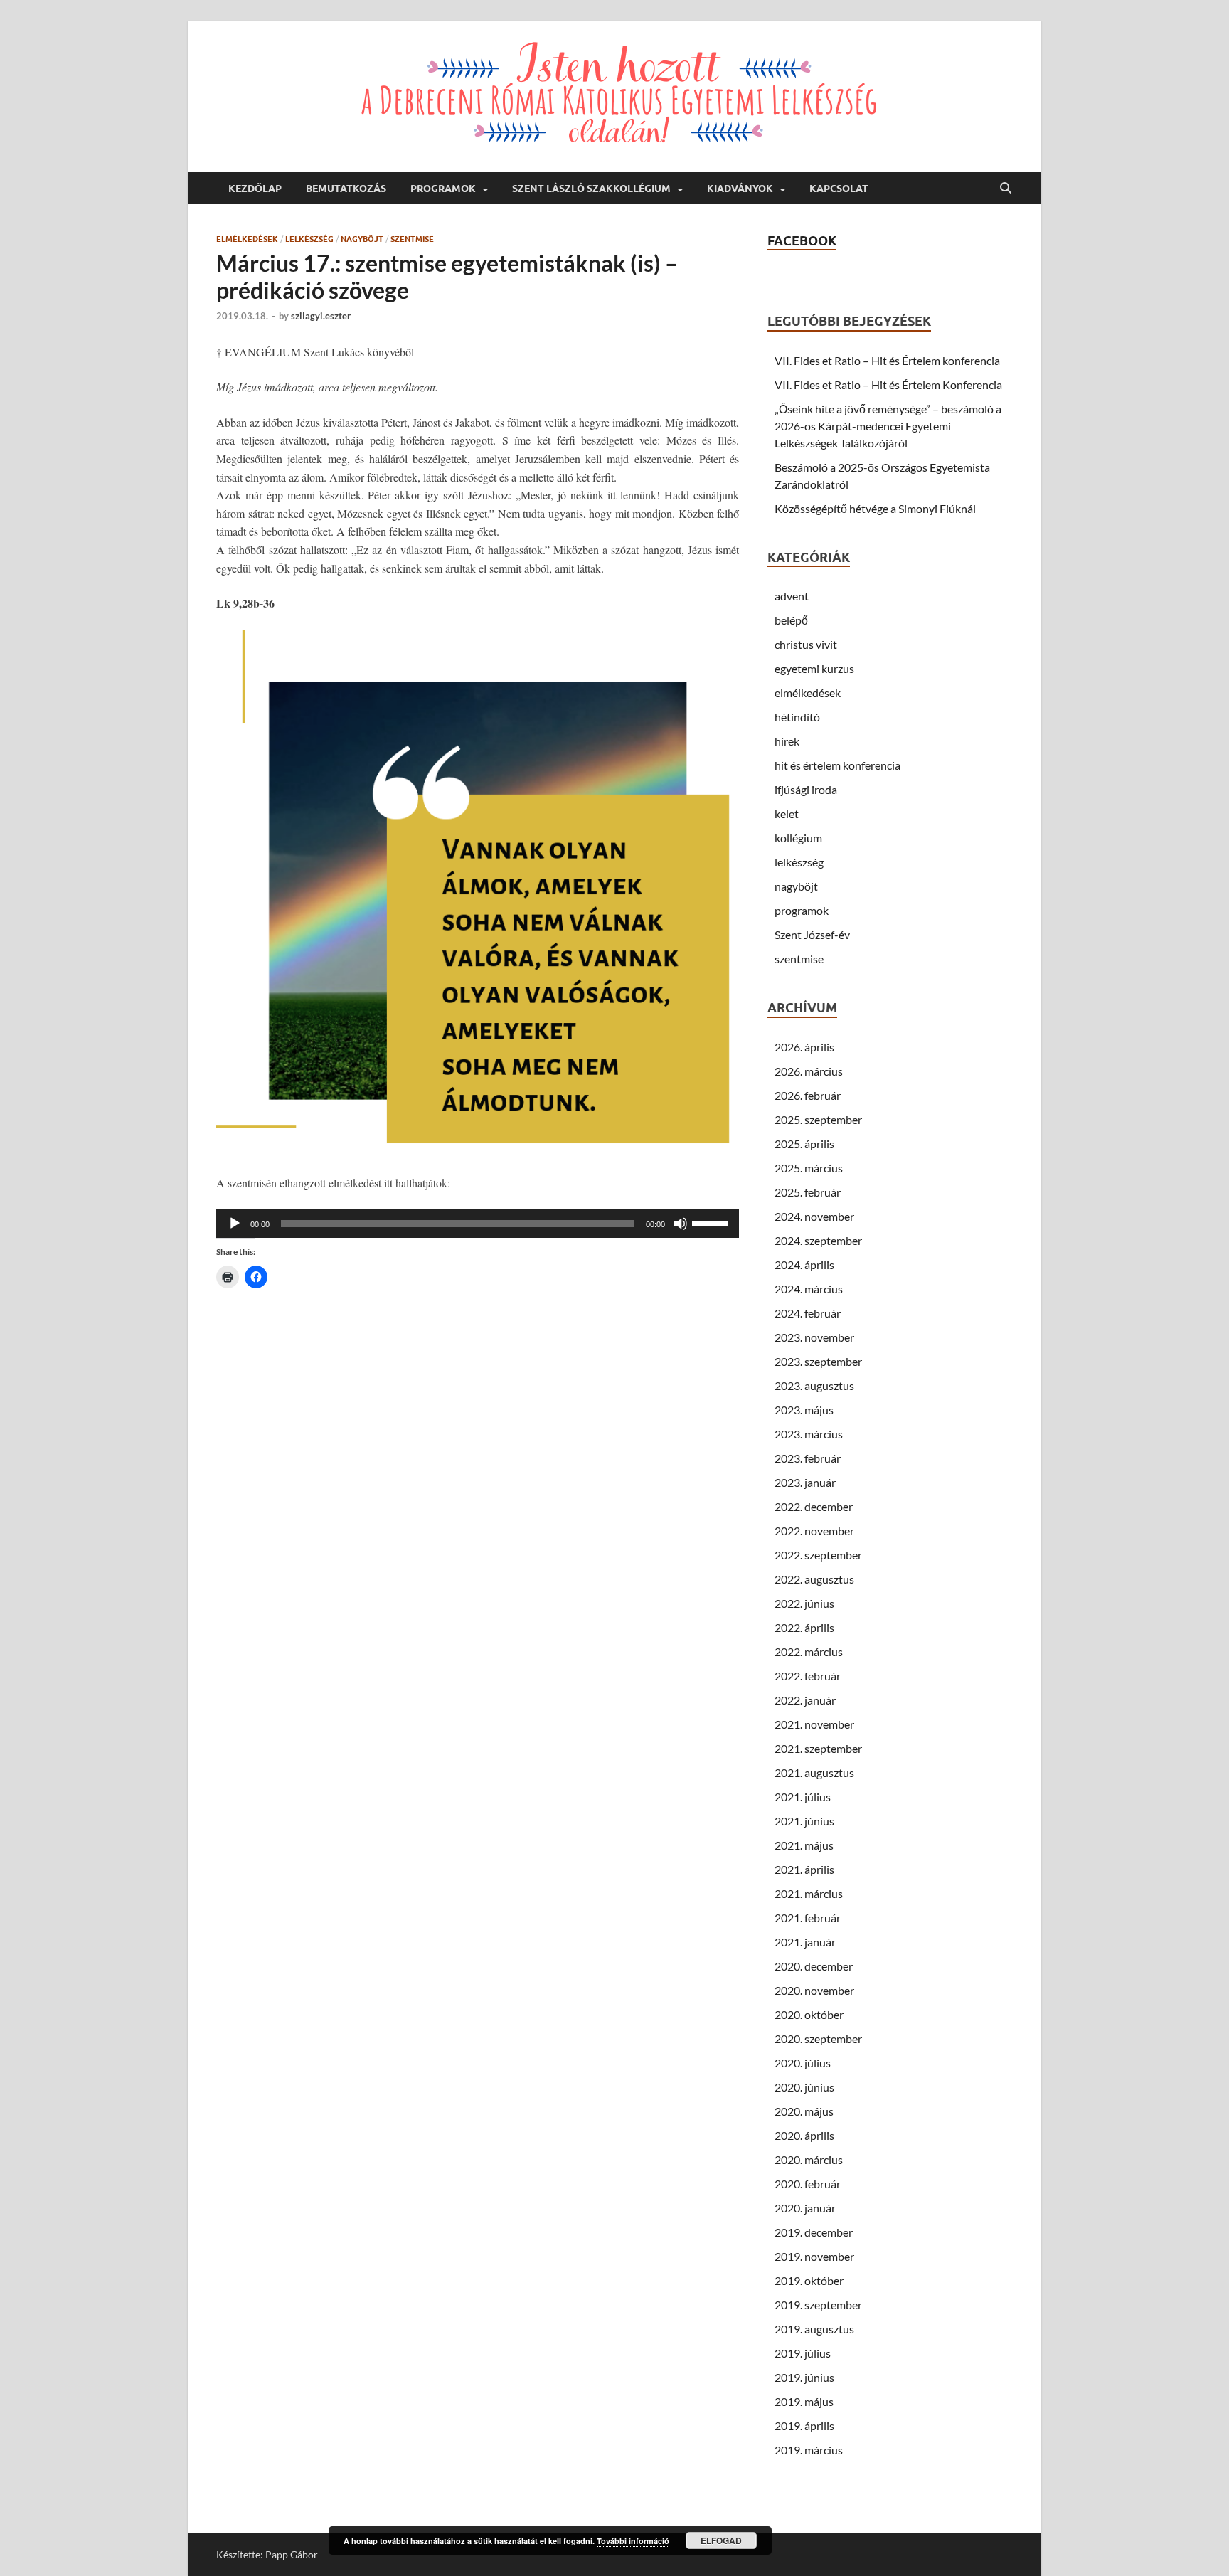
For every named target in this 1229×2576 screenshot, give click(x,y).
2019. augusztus (814, 2329)
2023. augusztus (814, 1385)
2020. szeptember (818, 2039)
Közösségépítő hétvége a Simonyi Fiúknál (875, 508)
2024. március (809, 1289)
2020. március (809, 2159)
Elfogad (721, 2540)
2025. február (808, 1192)
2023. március (809, 1434)
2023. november (814, 1337)
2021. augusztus (814, 1772)
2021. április (804, 1869)
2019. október (809, 2280)
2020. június (804, 2087)
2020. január (805, 2208)
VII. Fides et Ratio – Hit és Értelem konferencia (887, 360)
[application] (478, 1224)
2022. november (814, 1531)
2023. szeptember (818, 1361)
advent (792, 596)
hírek (787, 741)
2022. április (804, 1627)
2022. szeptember (818, 1555)
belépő (791, 620)
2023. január (805, 1482)
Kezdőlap (255, 189)
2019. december (814, 2232)
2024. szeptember (818, 1240)
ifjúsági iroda (806, 789)
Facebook (802, 241)
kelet (787, 813)
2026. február (808, 1095)
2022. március (809, 1652)
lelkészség (309, 239)
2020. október (809, 2014)
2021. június (804, 1821)
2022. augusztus (814, 1579)
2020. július (803, 2063)
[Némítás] (681, 1224)
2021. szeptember (818, 1748)
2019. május (804, 2401)
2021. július (803, 1797)
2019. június (804, 2377)
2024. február (808, 1313)
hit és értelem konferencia (837, 765)
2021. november (814, 1724)
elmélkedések (247, 239)
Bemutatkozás (346, 189)
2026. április (804, 1047)
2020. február (808, 2184)
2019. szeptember (818, 2305)
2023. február (808, 1458)
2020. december (814, 1966)
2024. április (804, 1265)
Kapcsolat (839, 189)
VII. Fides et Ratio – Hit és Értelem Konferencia (888, 385)
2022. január (805, 1700)
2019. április (804, 2426)
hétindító (797, 717)
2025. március (809, 1168)
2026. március (809, 1071)
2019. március (809, 2450)
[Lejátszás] (235, 1224)
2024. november (814, 1216)
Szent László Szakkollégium (591, 189)
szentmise (412, 239)
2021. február (808, 1918)
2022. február (808, 1676)
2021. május (804, 1845)
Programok (443, 189)
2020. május (804, 2111)
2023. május (804, 1410)
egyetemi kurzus (814, 668)
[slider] (712, 1222)
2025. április (804, 1144)
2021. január (805, 1942)
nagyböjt (362, 239)
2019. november (814, 2256)
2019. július (803, 2353)
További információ (633, 2541)
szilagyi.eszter (321, 316)
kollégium (798, 838)
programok (802, 910)
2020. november (814, 1990)
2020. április (804, 2135)
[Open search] (1006, 189)
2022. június (804, 1603)
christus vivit (806, 644)
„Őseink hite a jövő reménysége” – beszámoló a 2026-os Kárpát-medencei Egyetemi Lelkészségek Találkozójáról (888, 426)
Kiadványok (740, 189)
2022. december (814, 1506)
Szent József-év (812, 934)
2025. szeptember (818, 1119)
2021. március (809, 1893)
